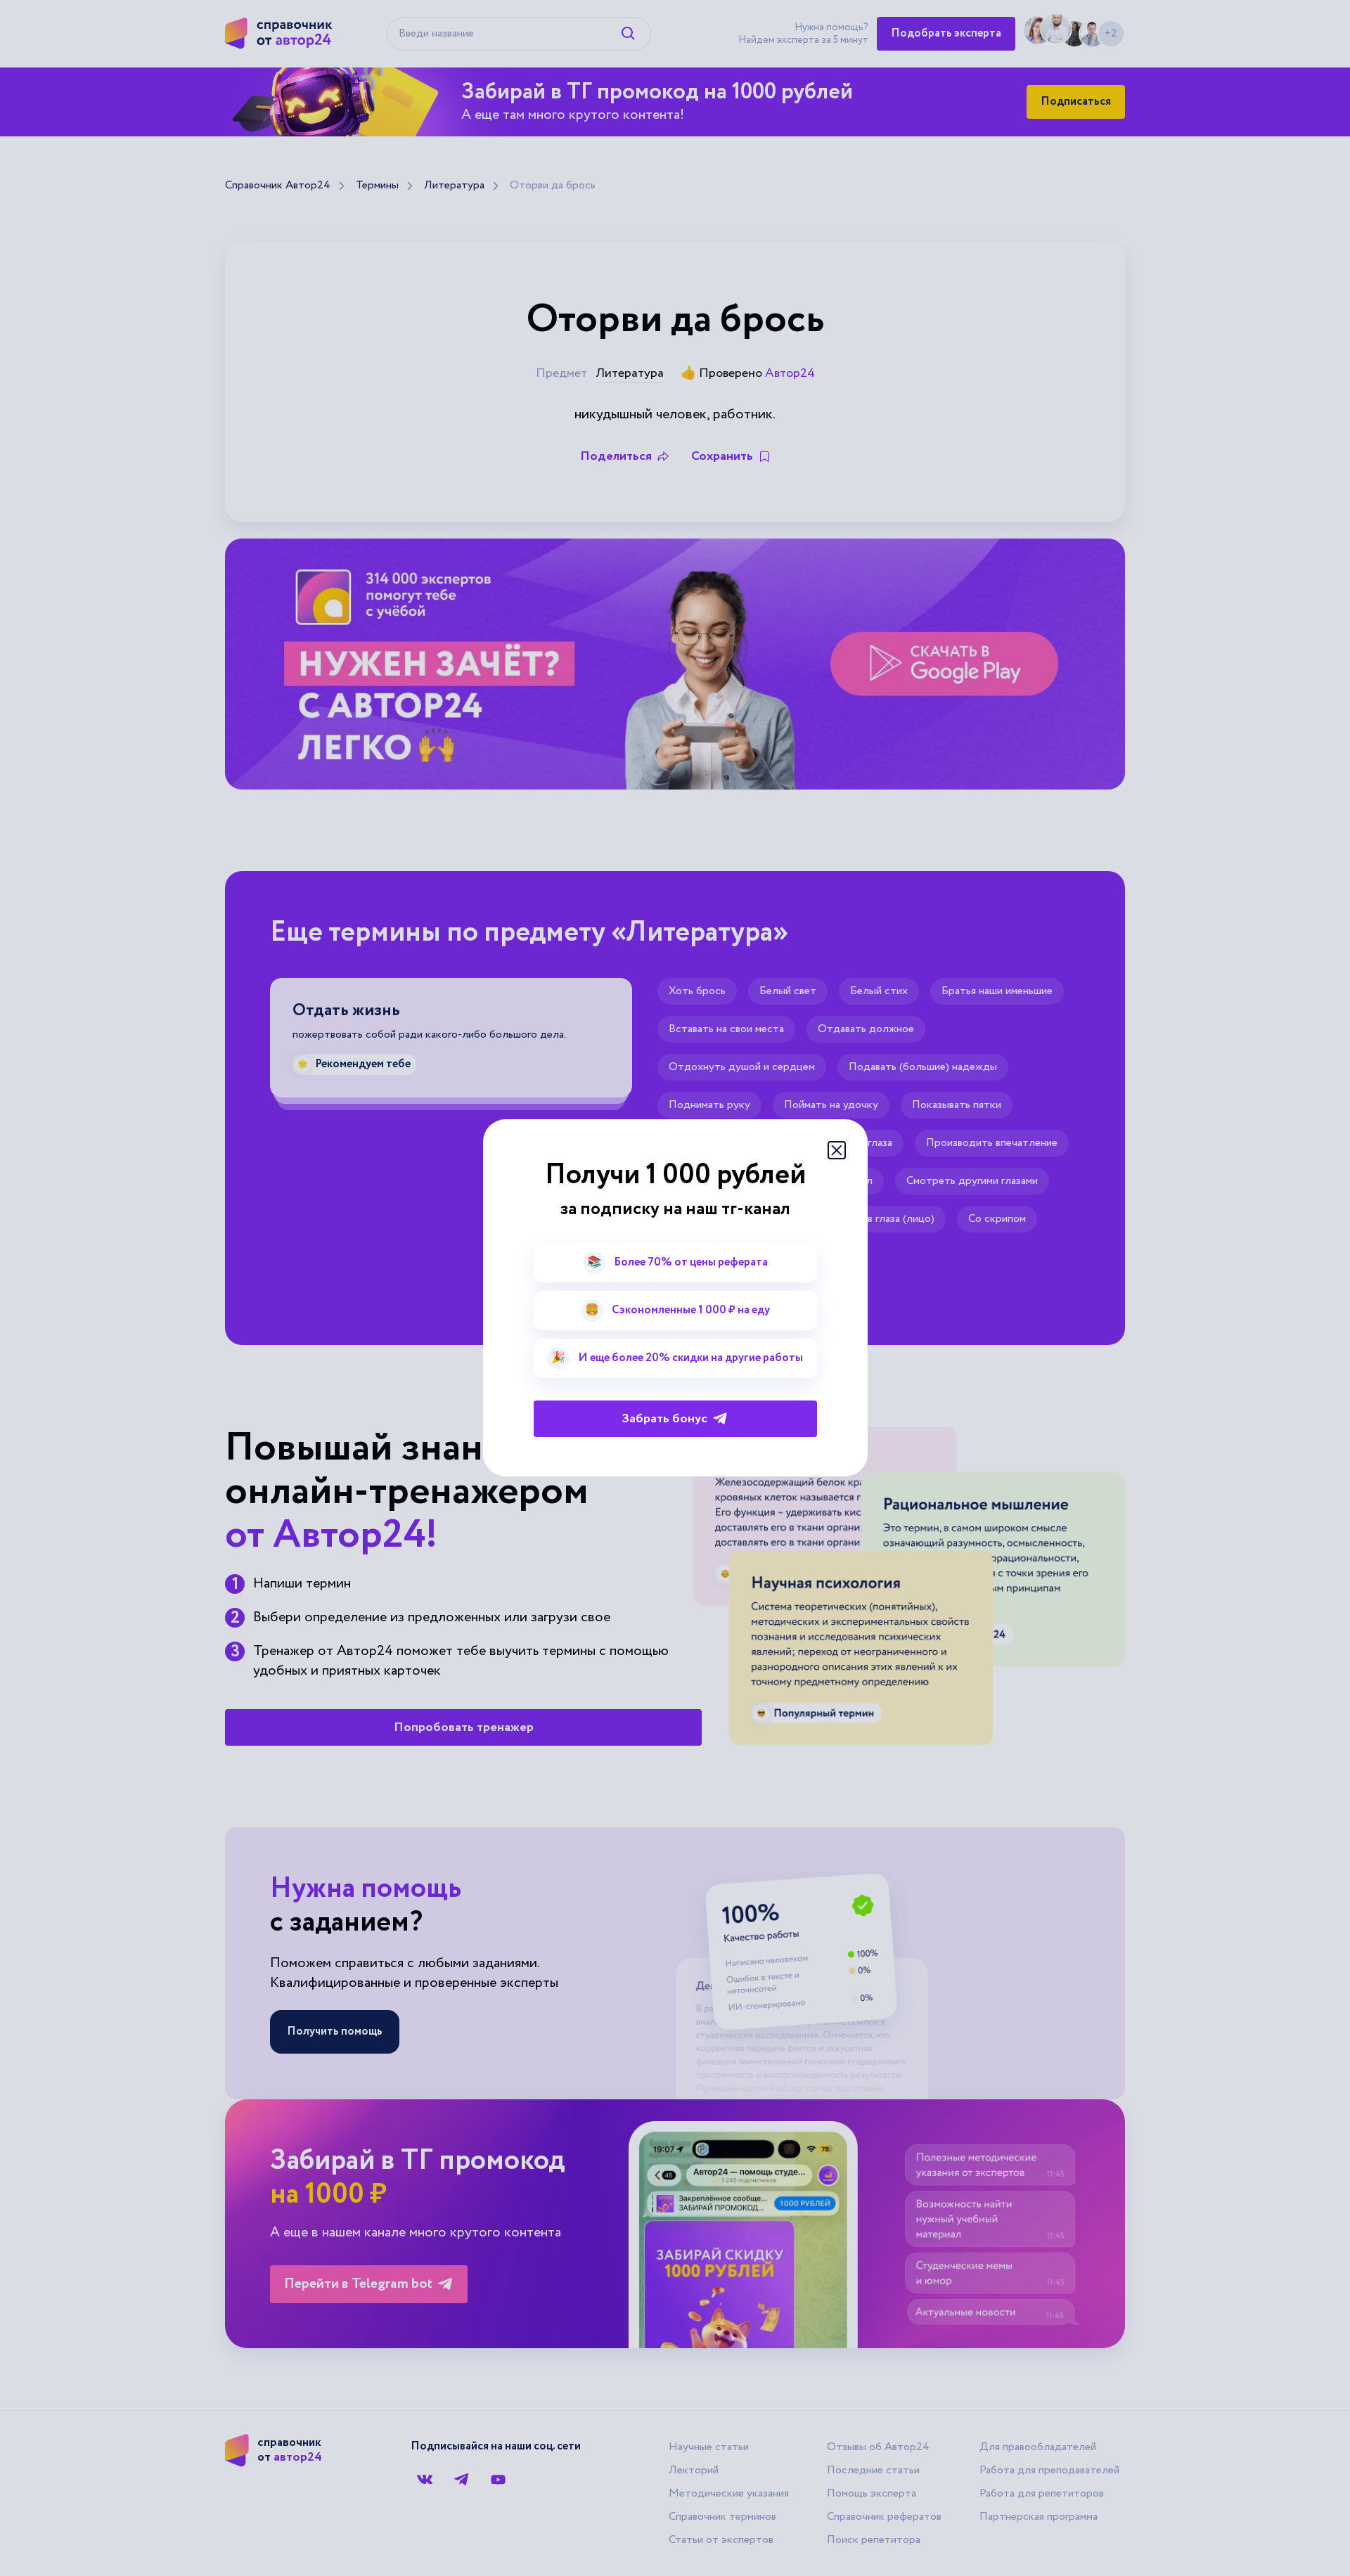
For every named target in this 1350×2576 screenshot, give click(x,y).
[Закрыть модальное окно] (837, 1150)
